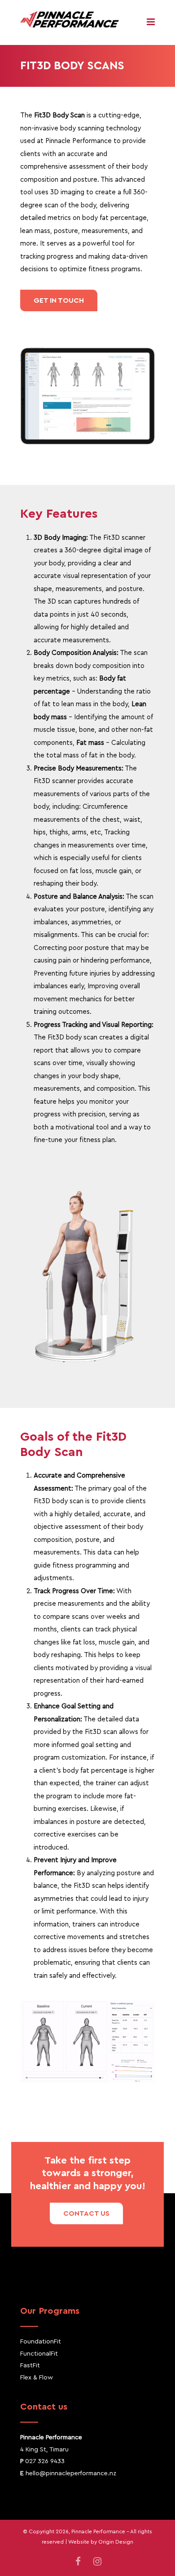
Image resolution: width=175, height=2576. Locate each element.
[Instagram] (97, 2562)
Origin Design (116, 2542)
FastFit (30, 2365)
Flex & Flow (37, 2378)
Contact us (86, 2213)
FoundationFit (41, 2342)
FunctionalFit (39, 2354)
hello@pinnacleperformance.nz (71, 2473)
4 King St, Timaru (44, 2450)
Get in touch (59, 300)
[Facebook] (78, 2562)
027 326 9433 (45, 2461)
